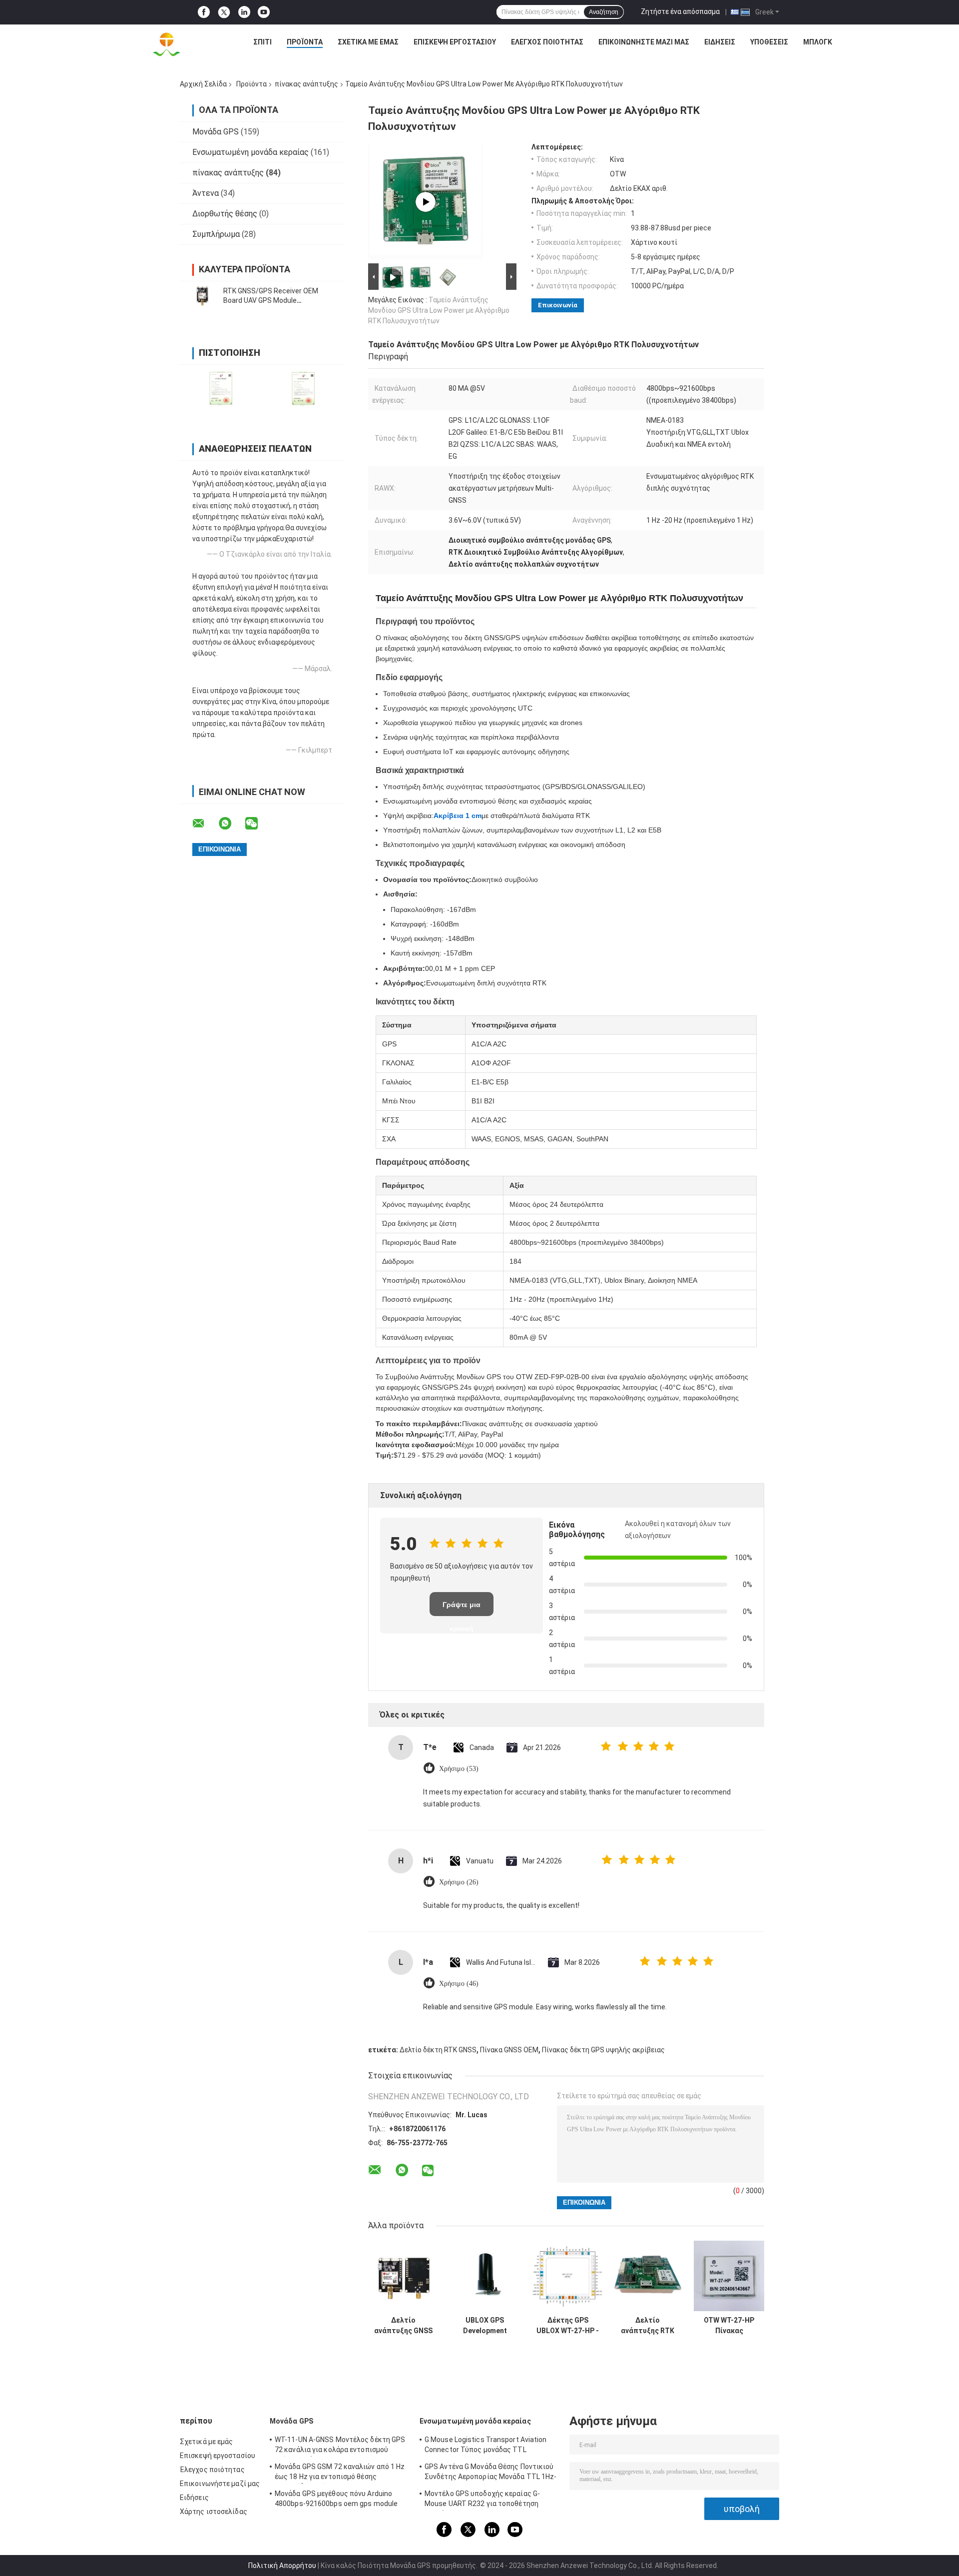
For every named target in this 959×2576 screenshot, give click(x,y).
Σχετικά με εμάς (368, 42)
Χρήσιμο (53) (459, 1769)
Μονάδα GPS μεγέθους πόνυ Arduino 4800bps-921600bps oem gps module (336, 2499)
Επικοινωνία (558, 305)
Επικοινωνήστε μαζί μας (644, 42)
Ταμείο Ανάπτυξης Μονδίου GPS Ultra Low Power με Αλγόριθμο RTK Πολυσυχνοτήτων (439, 310)
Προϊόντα (305, 42)
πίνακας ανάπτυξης (306, 84)
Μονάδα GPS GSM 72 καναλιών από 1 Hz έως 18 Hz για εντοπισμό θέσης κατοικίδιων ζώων (340, 2473)
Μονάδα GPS (216, 132)
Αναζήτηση (604, 12)
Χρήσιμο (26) (459, 1882)
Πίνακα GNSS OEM (509, 2050)
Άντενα (206, 193)
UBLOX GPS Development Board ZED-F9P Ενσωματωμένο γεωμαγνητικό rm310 (485, 2326)
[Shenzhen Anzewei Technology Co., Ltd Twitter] (224, 12)
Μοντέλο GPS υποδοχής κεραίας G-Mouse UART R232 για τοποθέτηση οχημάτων (482, 2500)
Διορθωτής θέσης (225, 214)
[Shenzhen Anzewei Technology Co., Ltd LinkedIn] (244, 12)
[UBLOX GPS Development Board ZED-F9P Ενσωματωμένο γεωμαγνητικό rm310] (485, 2276)
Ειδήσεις (720, 42)
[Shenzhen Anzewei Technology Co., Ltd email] (205, 824)
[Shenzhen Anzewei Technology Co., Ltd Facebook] (204, 12)
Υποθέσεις (769, 42)
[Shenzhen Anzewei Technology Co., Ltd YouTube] (264, 12)
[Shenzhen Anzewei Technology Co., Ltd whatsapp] (231, 824)
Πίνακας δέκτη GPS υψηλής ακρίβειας (603, 2050)
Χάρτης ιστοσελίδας (214, 2512)
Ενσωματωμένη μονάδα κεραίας (250, 152)
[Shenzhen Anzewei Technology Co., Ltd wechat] (258, 824)
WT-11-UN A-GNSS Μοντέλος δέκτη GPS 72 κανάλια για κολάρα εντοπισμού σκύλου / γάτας (340, 2446)
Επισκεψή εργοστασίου (455, 42)
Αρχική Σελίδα (203, 84)
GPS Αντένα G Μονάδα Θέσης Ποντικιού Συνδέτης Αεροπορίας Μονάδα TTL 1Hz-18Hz (491, 2473)
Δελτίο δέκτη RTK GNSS (438, 2050)
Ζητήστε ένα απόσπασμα (680, 11)
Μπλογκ (818, 42)
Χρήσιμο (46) (459, 1984)
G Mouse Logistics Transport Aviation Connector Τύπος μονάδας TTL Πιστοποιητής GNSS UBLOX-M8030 (486, 2446)
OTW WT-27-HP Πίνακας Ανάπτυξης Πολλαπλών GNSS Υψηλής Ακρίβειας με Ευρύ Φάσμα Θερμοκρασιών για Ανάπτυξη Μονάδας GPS (729, 2326)
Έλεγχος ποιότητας (547, 42)
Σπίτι (262, 42)
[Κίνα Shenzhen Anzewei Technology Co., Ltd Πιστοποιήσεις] (221, 388)
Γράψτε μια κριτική (462, 1608)
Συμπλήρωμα (216, 234)
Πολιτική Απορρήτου (282, 2566)
